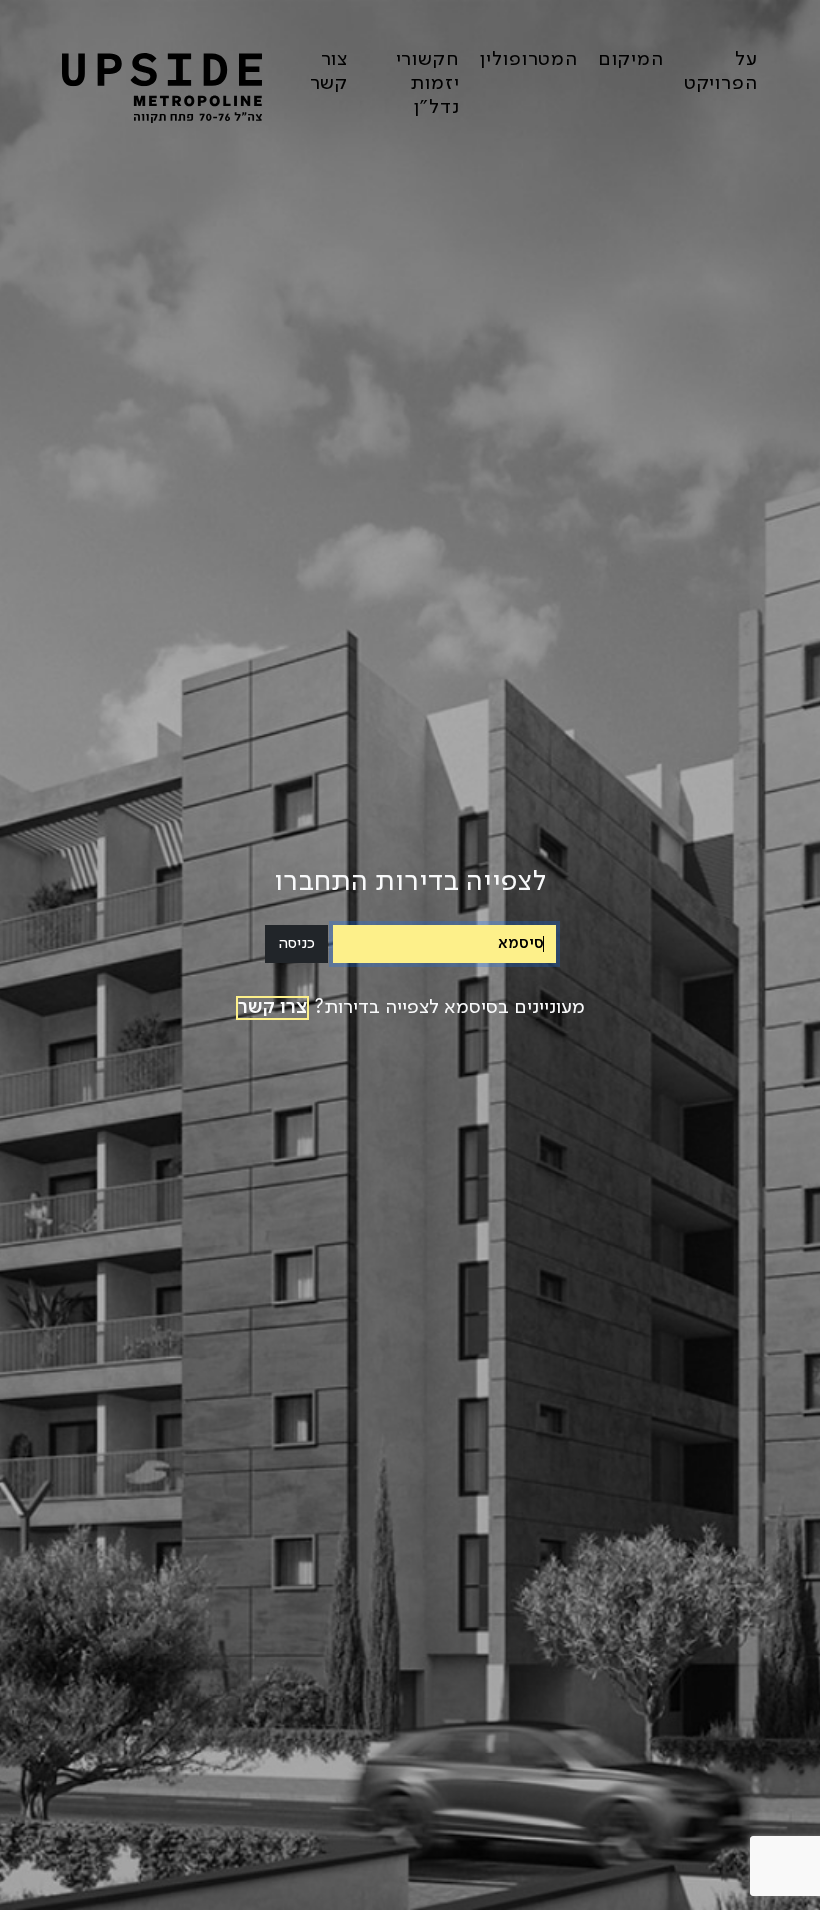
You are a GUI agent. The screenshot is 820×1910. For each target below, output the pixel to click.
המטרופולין (529, 60)
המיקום (630, 60)
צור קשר (329, 72)
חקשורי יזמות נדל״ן (428, 84)
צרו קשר (272, 1008)
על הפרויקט (721, 72)
